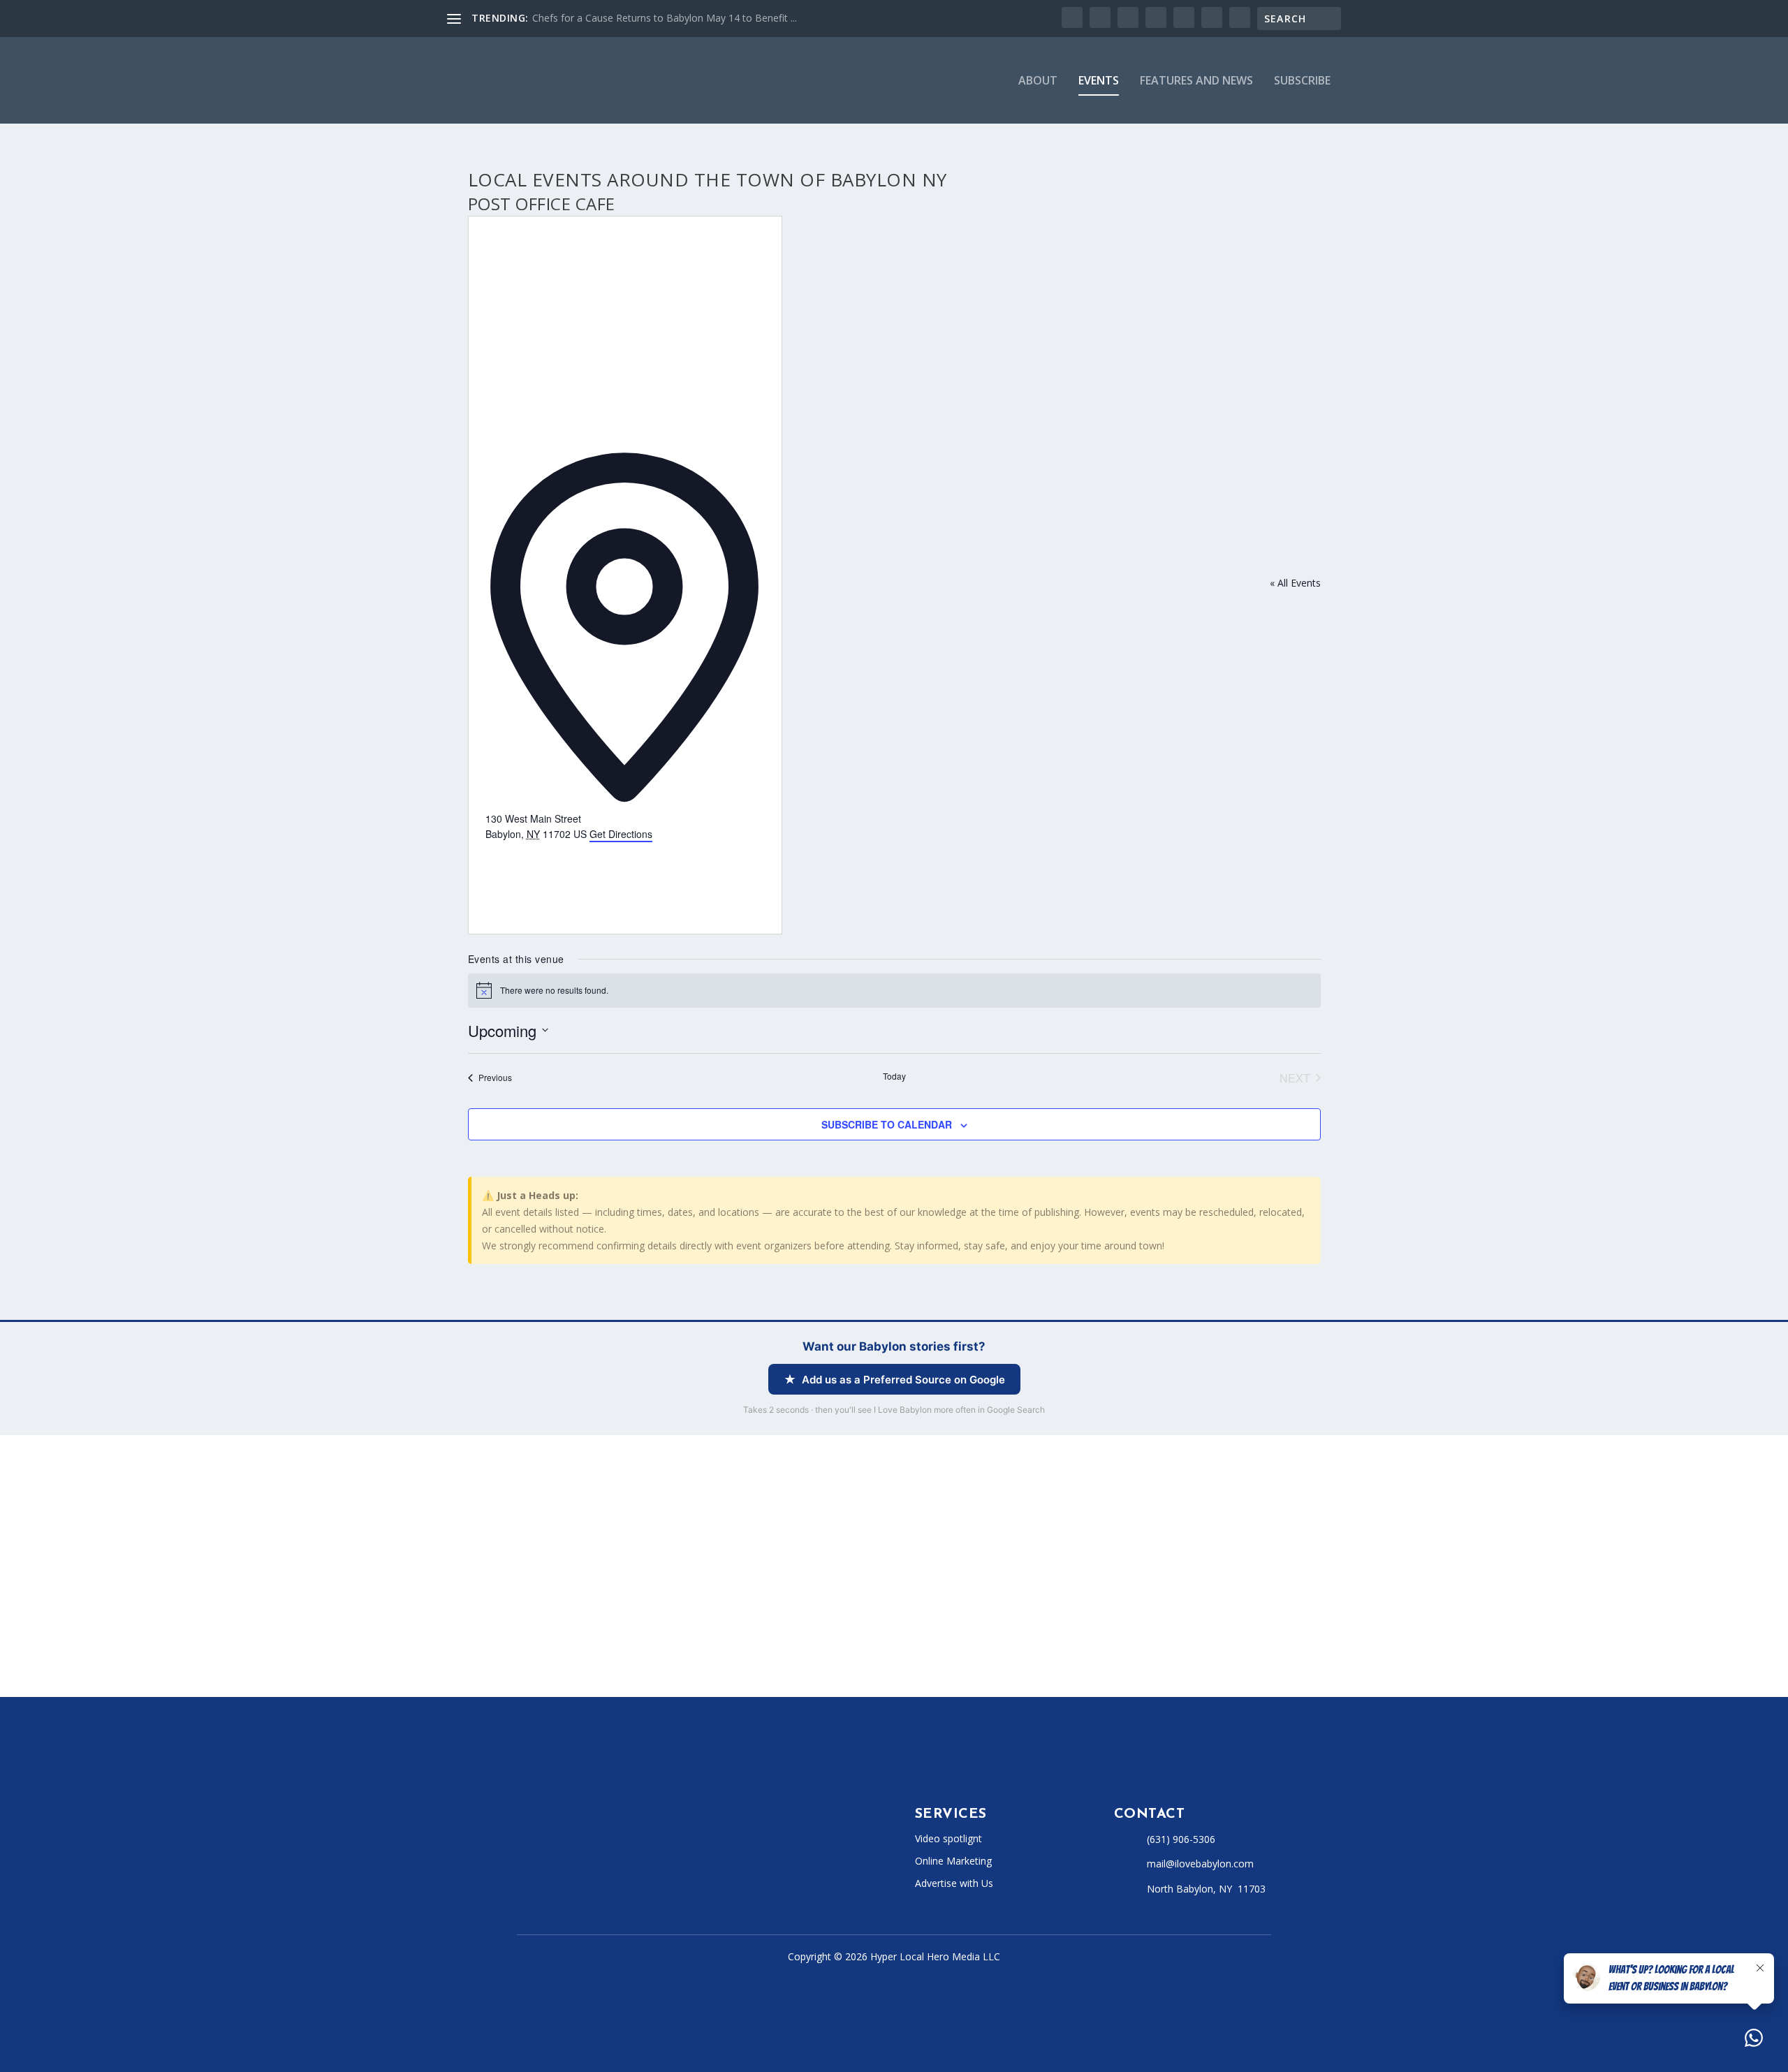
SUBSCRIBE (1302, 81)
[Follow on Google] (690, 1873)
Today (894, 1076)
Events (1099, 81)
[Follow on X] (550, 1873)
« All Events (1295, 583)
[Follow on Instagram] (578, 1873)
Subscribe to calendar (887, 1124)
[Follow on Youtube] (634, 1873)
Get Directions (621, 834)
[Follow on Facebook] (522, 1873)
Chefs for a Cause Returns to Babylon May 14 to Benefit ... (665, 18)
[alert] (894, 990)
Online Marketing (953, 1861)
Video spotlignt (948, 1838)
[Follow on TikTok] (606, 1873)
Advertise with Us (954, 1883)
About (1038, 81)
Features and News (1196, 81)
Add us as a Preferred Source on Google (903, 1380)
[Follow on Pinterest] (662, 1873)
